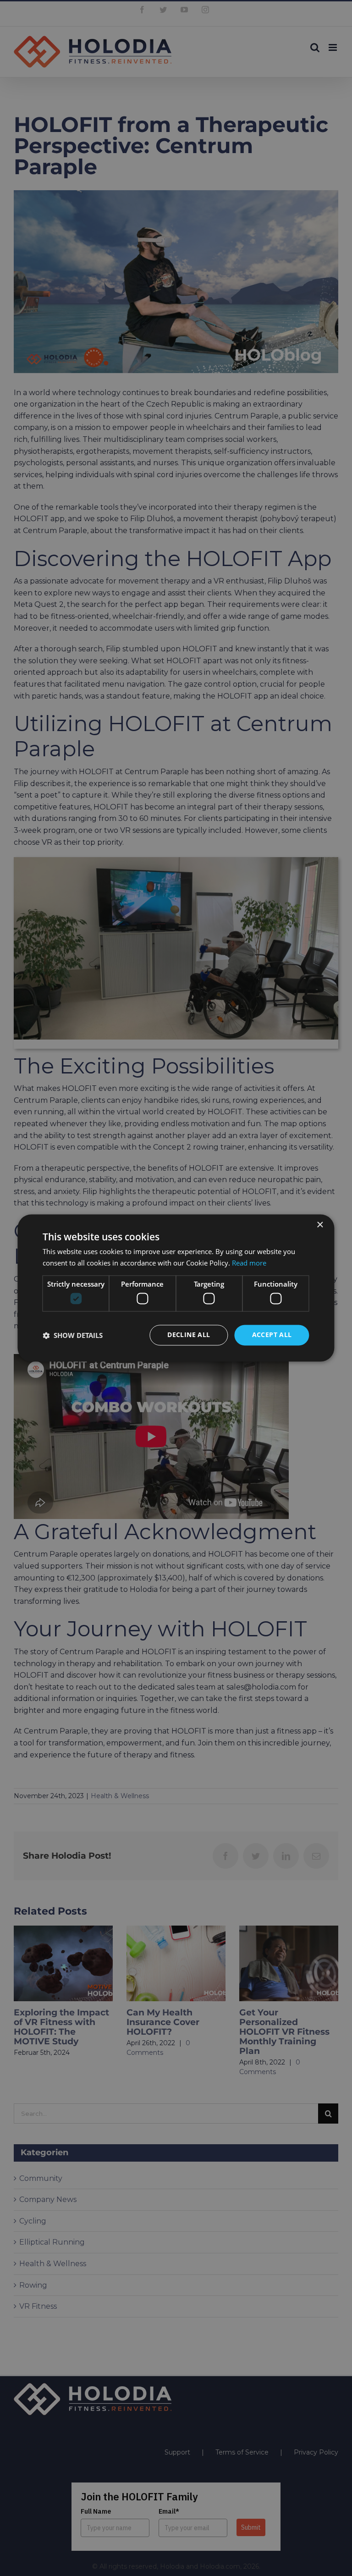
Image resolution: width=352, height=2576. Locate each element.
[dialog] (176, 1288)
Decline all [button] (189, 1335)
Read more (249, 1263)
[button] (73, 1335)
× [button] (320, 1225)
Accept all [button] (272, 1335)
